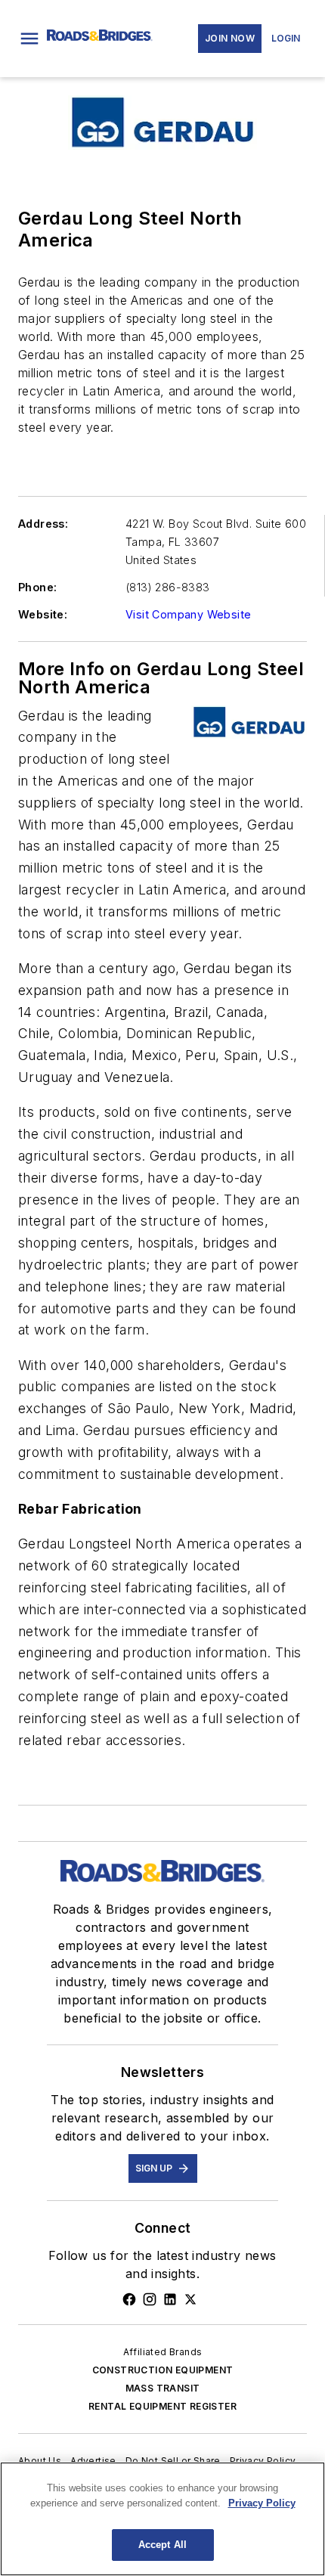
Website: (43, 614)
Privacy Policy (263, 2461)
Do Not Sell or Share (173, 2461)
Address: (43, 524)
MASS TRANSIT (163, 2388)
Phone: (37, 587)
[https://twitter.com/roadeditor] (190, 2299)
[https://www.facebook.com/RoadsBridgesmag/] (129, 2299)
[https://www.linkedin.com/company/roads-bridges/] (170, 2299)
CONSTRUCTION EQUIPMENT (163, 2370)
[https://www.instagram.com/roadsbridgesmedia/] (150, 2299)
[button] (29, 39)
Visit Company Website (188, 614)
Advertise (93, 2461)
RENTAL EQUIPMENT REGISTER (162, 2406)
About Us (40, 2461)
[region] (162, 2519)
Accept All (162, 2545)
